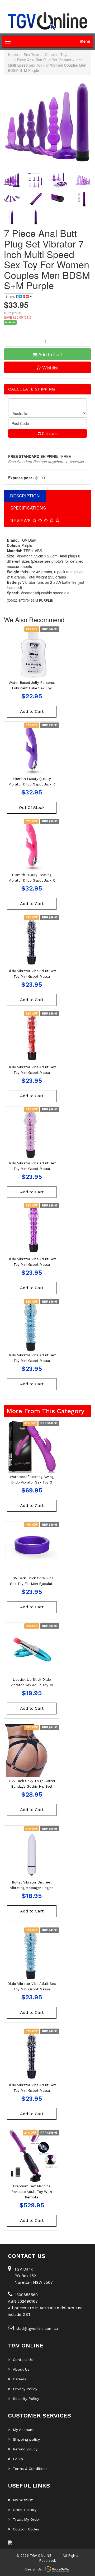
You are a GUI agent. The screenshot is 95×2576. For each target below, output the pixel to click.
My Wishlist (23, 2500)
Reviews (21, 521)
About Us (21, 2369)
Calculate (49, 433)
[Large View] (12, 180)
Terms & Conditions (30, 2469)
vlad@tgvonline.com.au (37, 2328)
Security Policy (26, 2399)
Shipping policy (26, 2439)
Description (25, 496)
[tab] (25, 496)
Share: (11, 296)
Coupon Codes (26, 2529)
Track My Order (27, 2519)
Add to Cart (50, 354)
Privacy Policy (25, 2389)
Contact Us (23, 2360)
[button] (47, 367)
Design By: (34, 2569)
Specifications (28, 508)
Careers (20, 2379)
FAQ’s (18, 2459)
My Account (23, 2430)
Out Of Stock (32, 807)
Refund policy (25, 2449)
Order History (25, 2510)
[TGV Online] (47, 21)
